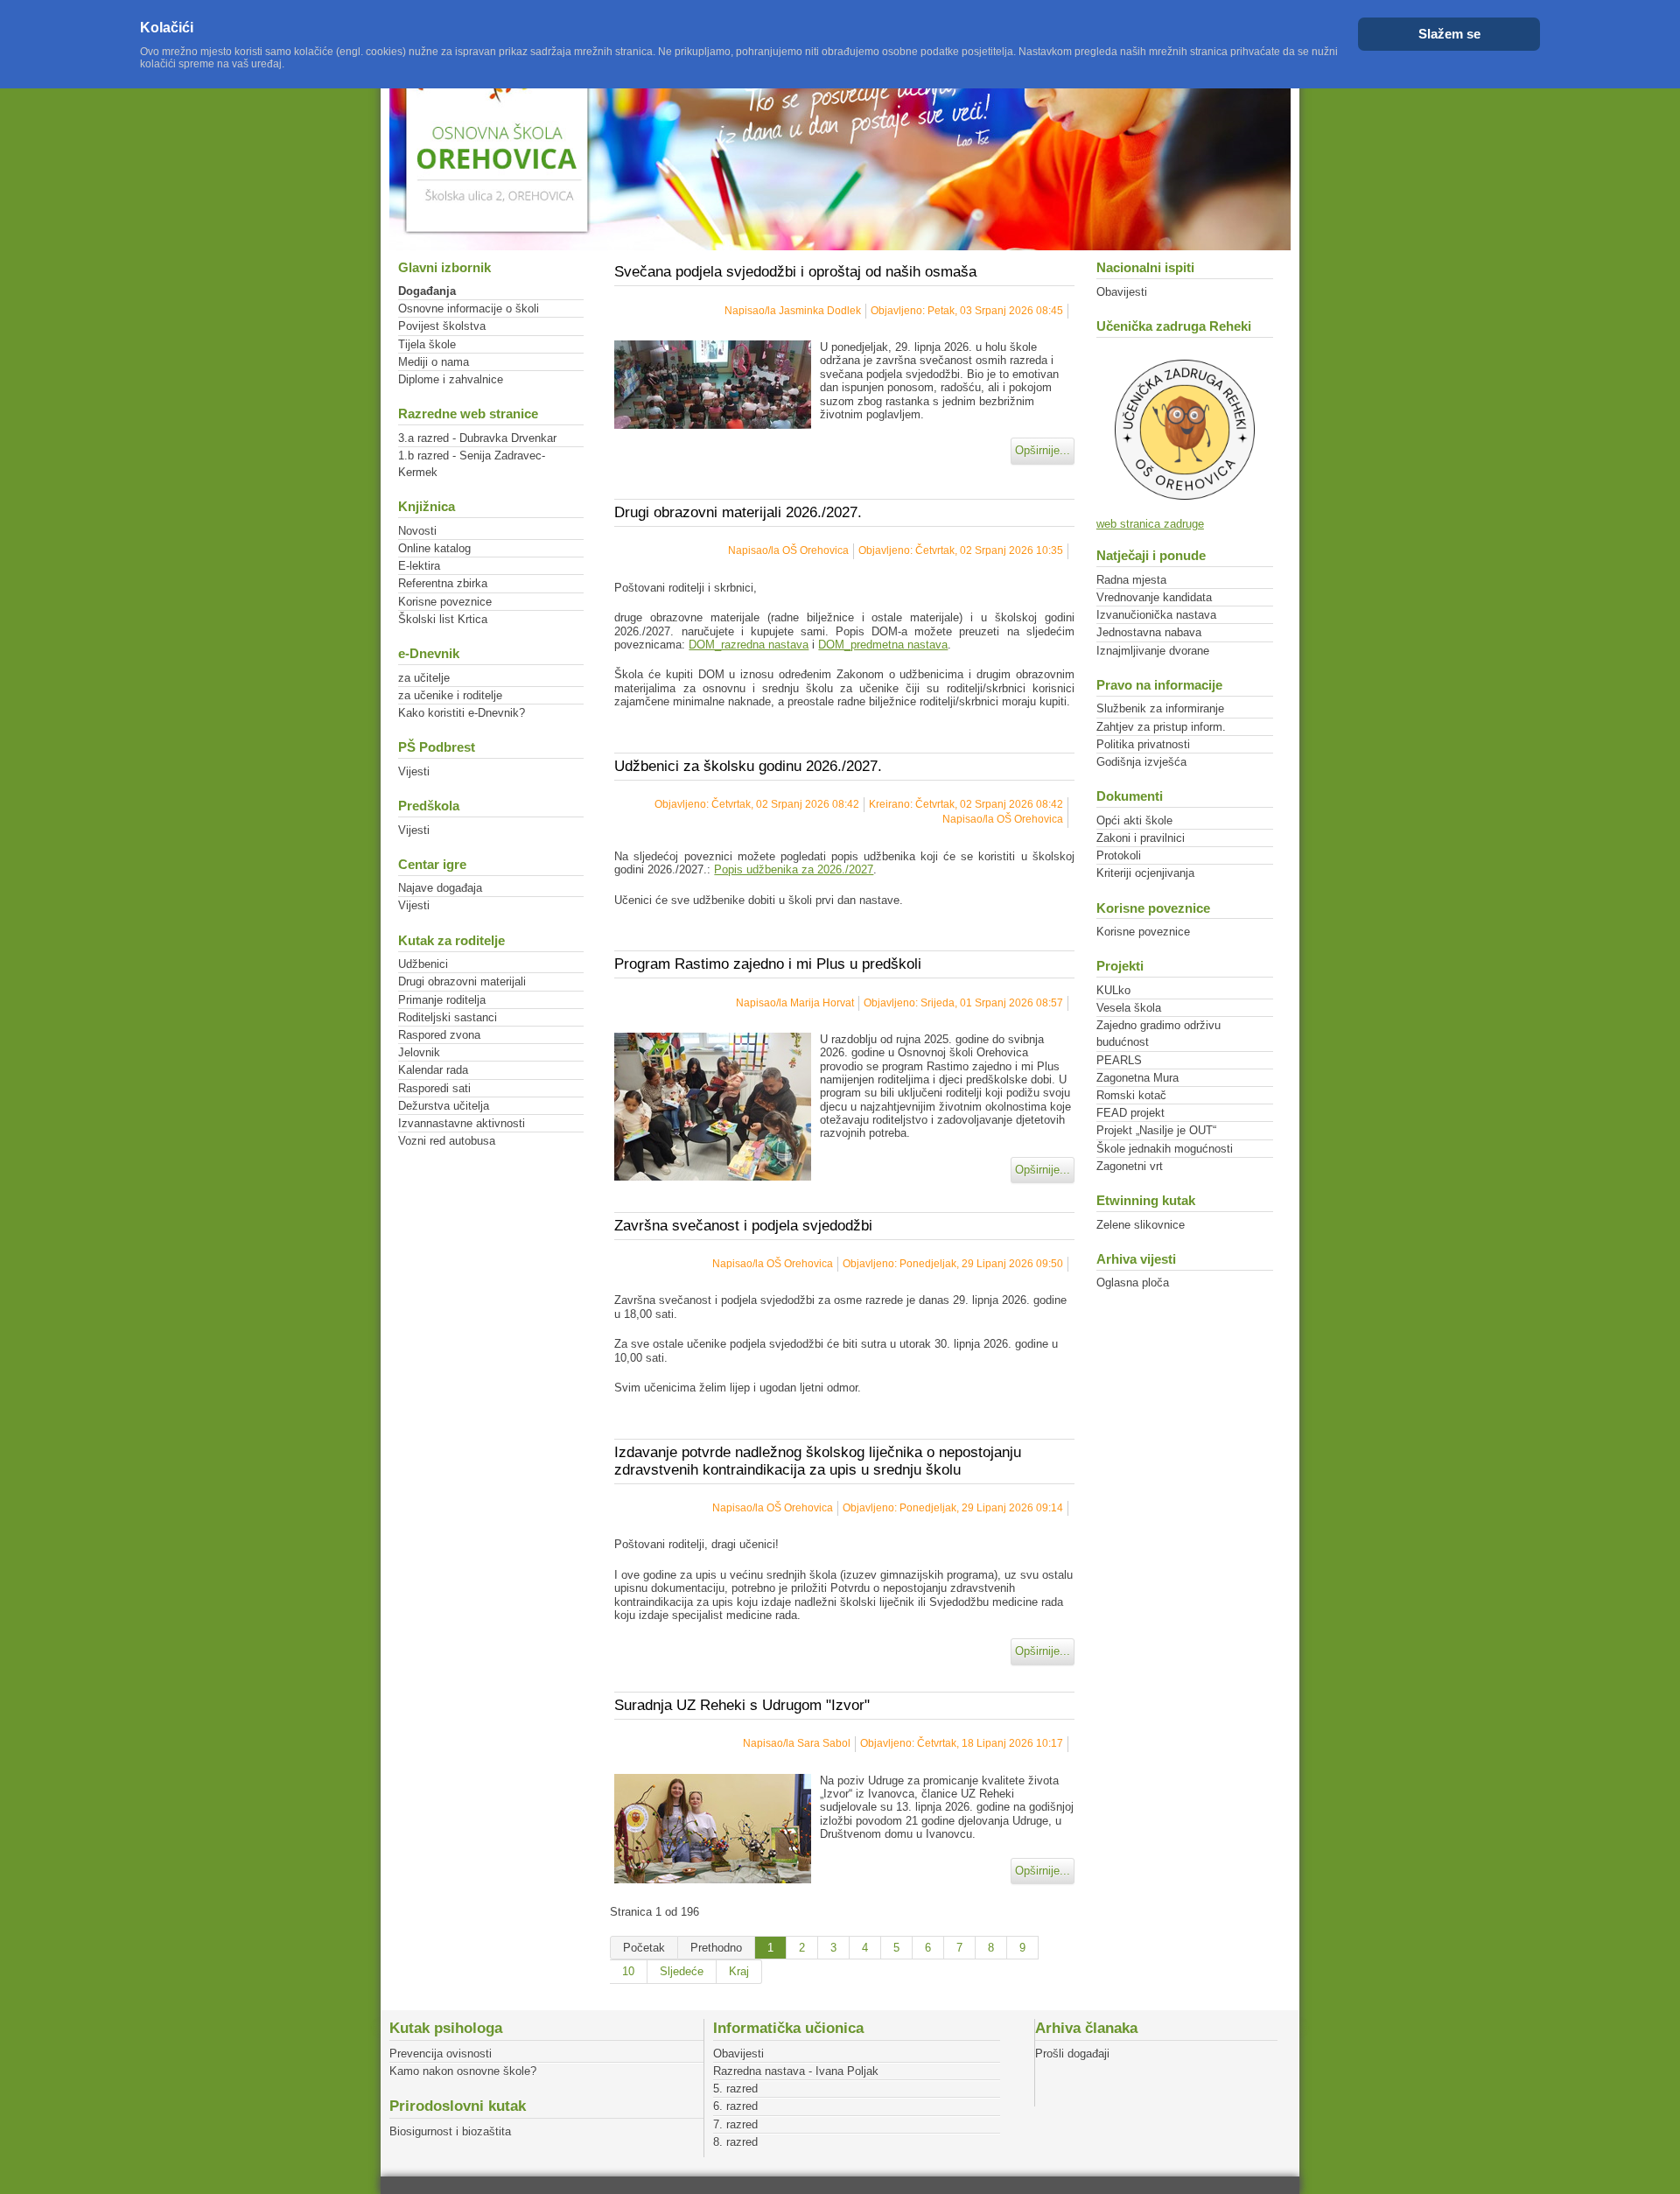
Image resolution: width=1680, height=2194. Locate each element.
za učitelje (424, 678)
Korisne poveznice (445, 602)
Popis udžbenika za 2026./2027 (794, 869)
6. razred (735, 2106)
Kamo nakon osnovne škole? (463, 2071)
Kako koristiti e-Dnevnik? (462, 713)
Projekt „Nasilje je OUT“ (1156, 1130)
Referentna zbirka (443, 583)
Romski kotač (1131, 1095)
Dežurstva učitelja (444, 1106)
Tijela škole (427, 344)
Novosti (417, 531)
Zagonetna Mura (1137, 1078)
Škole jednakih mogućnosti (1165, 1149)
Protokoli (1119, 855)
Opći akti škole (1134, 820)
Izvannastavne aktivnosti (462, 1123)
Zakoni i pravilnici (1141, 838)
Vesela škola (1129, 1008)
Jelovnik (419, 1052)
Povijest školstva (442, 326)
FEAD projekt (1130, 1113)
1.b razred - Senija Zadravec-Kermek (472, 464)
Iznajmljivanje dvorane (1153, 651)
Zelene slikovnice (1141, 1225)
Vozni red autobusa (447, 1141)
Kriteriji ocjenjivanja (1145, 873)
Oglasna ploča (1133, 1283)
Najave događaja (440, 888)
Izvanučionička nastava (1156, 615)
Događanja (427, 291)
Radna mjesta (1131, 580)
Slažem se (1449, 34)
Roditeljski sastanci (448, 1017)
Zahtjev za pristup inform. (1161, 727)
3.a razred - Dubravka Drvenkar (477, 438)
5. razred (735, 2089)
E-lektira (419, 566)
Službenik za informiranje (1160, 708)
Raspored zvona (439, 1035)
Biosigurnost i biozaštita (450, 2131)
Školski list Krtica (443, 619)
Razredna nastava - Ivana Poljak (796, 2071)
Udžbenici (423, 964)
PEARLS (1119, 1060)
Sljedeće (682, 1971)
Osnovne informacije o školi (469, 308)
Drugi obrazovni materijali (462, 981)
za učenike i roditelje (450, 695)
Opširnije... (1043, 450)
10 (628, 1971)
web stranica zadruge (1150, 524)
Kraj (739, 1971)
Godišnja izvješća (1141, 762)
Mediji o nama (434, 362)
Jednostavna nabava (1149, 632)
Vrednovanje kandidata (1154, 597)
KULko (1113, 990)
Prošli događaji (1072, 2054)
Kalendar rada (433, 1070)
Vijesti (414, 771)
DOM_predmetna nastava (883, 645)
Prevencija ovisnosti (441, 2054)
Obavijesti (1122, 292)
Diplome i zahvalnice (451, 379)
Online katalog (434, 548)
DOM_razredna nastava (749, 645)
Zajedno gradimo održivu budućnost (1158, 1034)
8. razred (735, 2142)
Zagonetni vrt (1130, 1166)
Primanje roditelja (442, 1000)
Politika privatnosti (1143, 744)
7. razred (735, 2124)
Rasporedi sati (434, 1088)
